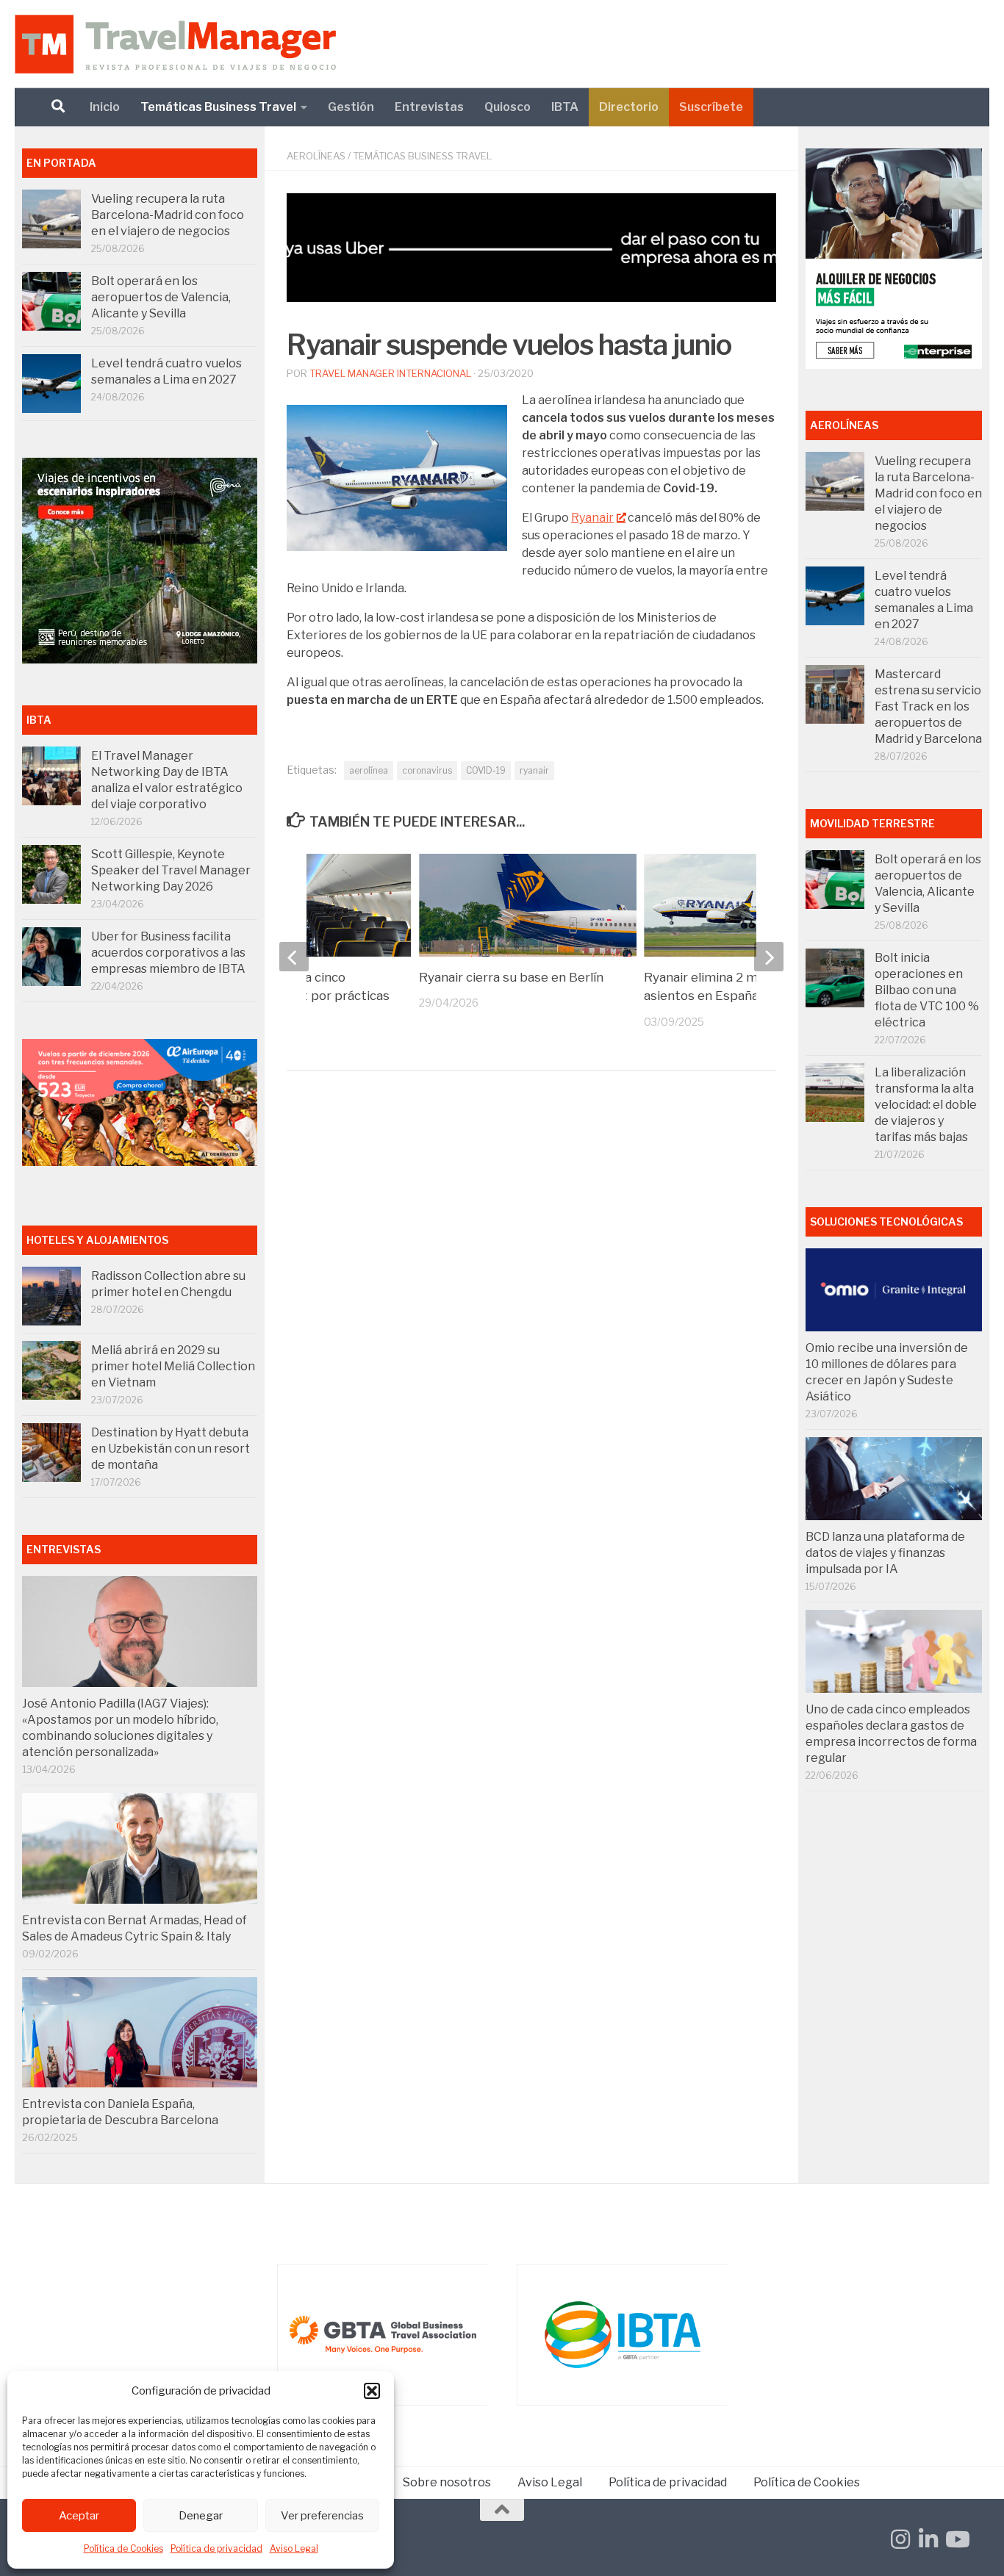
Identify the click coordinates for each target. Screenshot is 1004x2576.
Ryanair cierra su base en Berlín (511, 977)
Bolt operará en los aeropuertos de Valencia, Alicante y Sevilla (161, 297)
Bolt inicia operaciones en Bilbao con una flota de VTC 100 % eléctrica (927, 990)
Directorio (629, 107)
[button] (372, 2391)
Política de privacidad (216, 2548)
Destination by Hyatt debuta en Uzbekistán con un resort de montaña (171, 1449)
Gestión (351, 107)
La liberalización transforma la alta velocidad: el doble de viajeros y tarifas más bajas (926, 1105)
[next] (769, 957)
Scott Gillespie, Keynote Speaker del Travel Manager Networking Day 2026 (171, 870)
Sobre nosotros (447, 2482)
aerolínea (369, 770)
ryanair (534, 770)
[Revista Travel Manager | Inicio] (175, 44)
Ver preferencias (322, 2516)
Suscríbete (711, 107)
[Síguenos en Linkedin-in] (928, 2539)
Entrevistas (429, 107)
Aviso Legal (294, 2548)
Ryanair (592, 518)
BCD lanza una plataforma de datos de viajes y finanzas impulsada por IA (885, 1553)
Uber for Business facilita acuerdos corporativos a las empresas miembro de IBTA (168, 953)
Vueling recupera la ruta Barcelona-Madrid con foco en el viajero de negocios (168, 215)
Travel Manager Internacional (390, 373)
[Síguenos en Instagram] (900, 2539)
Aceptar (79, 2516)
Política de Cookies (123, 2548)
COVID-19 (486, 770)
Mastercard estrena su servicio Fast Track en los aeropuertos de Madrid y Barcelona (928, 706)
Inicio (105, 107)
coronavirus (427, 770)
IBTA (565, 107)
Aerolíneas (316, 156)
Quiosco (508, 107)
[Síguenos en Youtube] (956, 2539)
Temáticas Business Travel (218, 107)
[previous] (294, 957)
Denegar (201, 2516)
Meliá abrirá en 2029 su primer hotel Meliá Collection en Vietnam (173, 1366)
